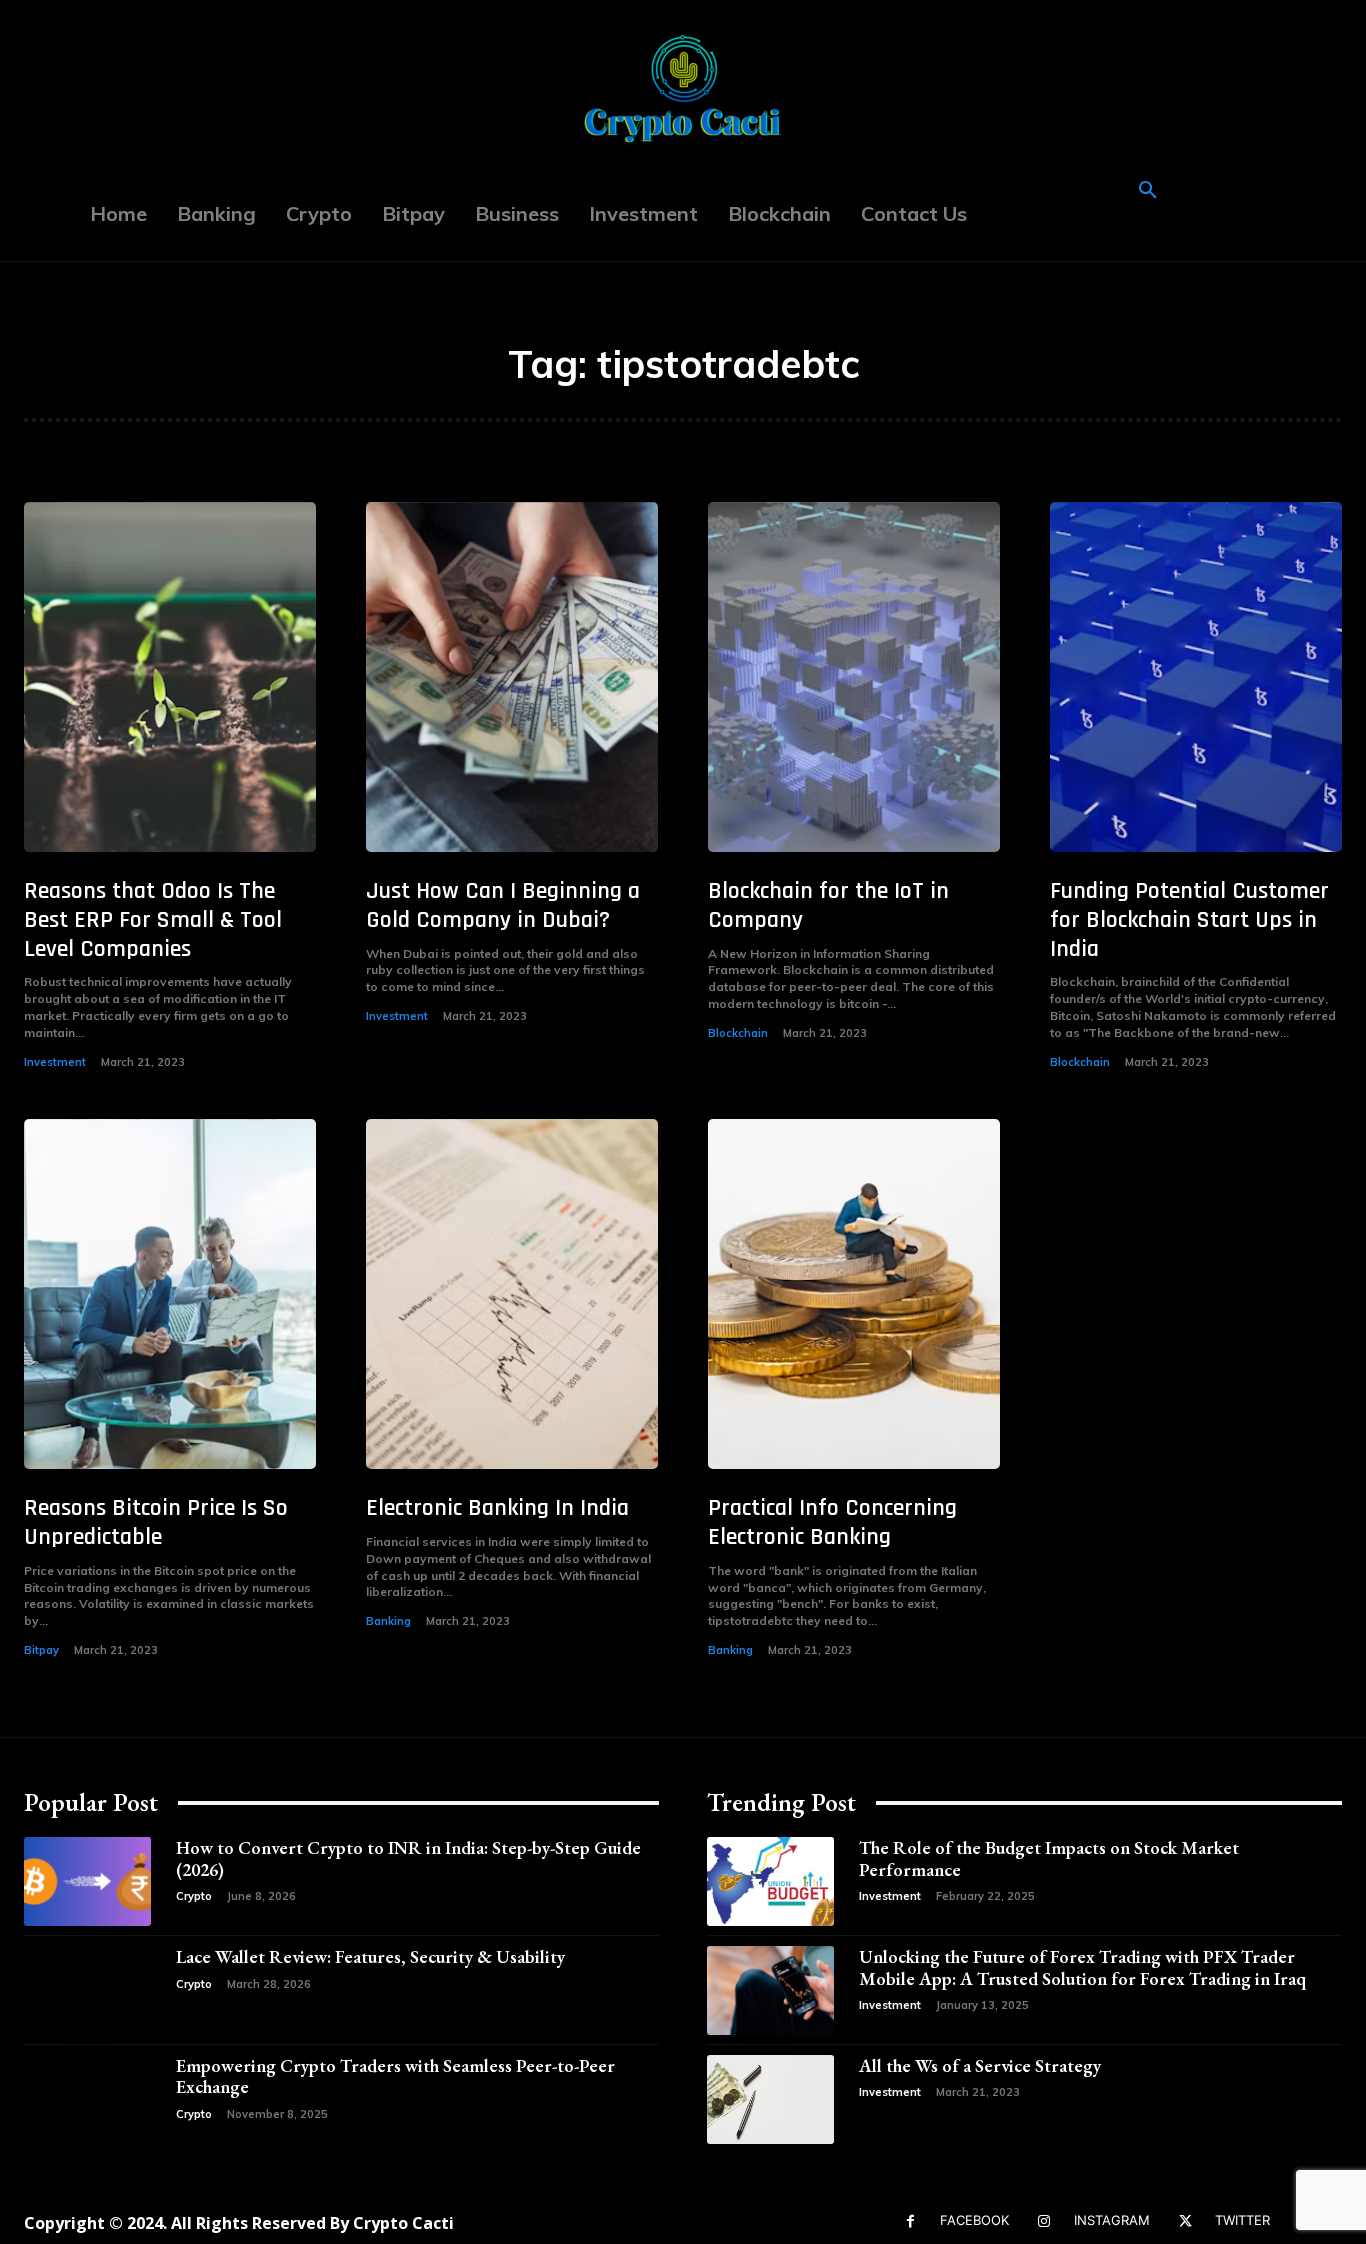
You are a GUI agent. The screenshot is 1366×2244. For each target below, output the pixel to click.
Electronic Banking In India (497, 1508)
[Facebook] (910, 2221)
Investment (55, 1062)
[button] (1148, 191)
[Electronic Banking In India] (512, 1294)
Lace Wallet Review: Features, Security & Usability (370, 1956)
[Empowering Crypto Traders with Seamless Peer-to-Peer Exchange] (87, 2099)
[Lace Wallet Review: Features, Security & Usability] (87, 1990)
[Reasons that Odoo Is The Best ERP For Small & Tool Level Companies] (170, 677)
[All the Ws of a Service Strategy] (770, 2099)
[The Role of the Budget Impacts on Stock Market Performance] (770, 1881)
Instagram (1112, 2220)
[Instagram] (1044, 2221)
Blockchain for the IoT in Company (828, 905)
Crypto (194, 1896)
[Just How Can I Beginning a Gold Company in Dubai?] (512, 677)
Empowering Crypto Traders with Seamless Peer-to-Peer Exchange (395, 2076)
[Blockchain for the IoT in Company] (854, 677)
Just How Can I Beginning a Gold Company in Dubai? (503, 905)
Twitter (1242, 2220)
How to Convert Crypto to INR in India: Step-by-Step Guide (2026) (408, 1858)
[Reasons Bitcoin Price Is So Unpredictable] (170, 1294)
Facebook (974, 2220)
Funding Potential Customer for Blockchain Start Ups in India (1189, 920)
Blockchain (738, 1033)
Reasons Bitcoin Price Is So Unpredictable (156, 1522)
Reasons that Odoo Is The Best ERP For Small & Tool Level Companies (153, 920)
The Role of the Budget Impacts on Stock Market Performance (1049, 1858)
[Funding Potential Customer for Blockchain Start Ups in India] (1196, 677)
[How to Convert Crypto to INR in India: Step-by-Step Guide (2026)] (87, 1881)
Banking (388, 1621)
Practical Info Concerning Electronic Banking (832, 1522)
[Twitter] (1185, 2221)
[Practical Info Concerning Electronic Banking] (854, 1294)
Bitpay (41, 1650)
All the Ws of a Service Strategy (980, 2065)
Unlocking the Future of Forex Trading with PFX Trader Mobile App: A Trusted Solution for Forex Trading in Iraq (1082, 1967)
